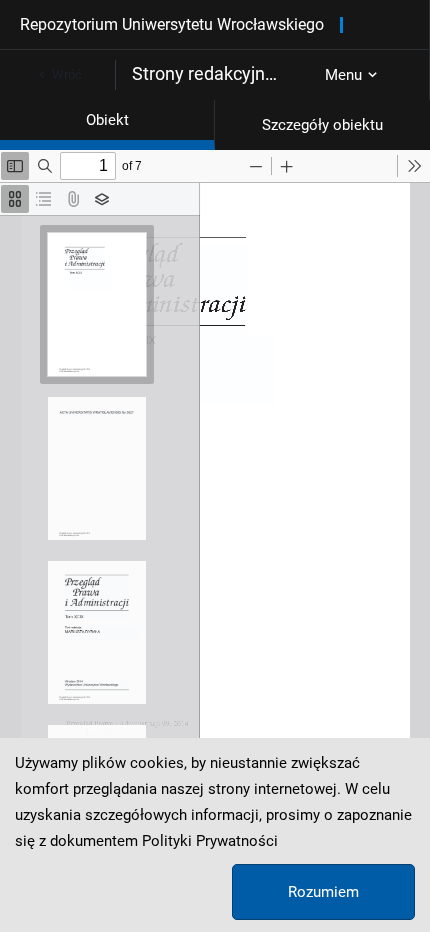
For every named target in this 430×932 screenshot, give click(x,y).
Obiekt (107, 120)
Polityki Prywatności (210, 841)
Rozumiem (323, 892)
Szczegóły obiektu (322, 125)
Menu (343, 75)
